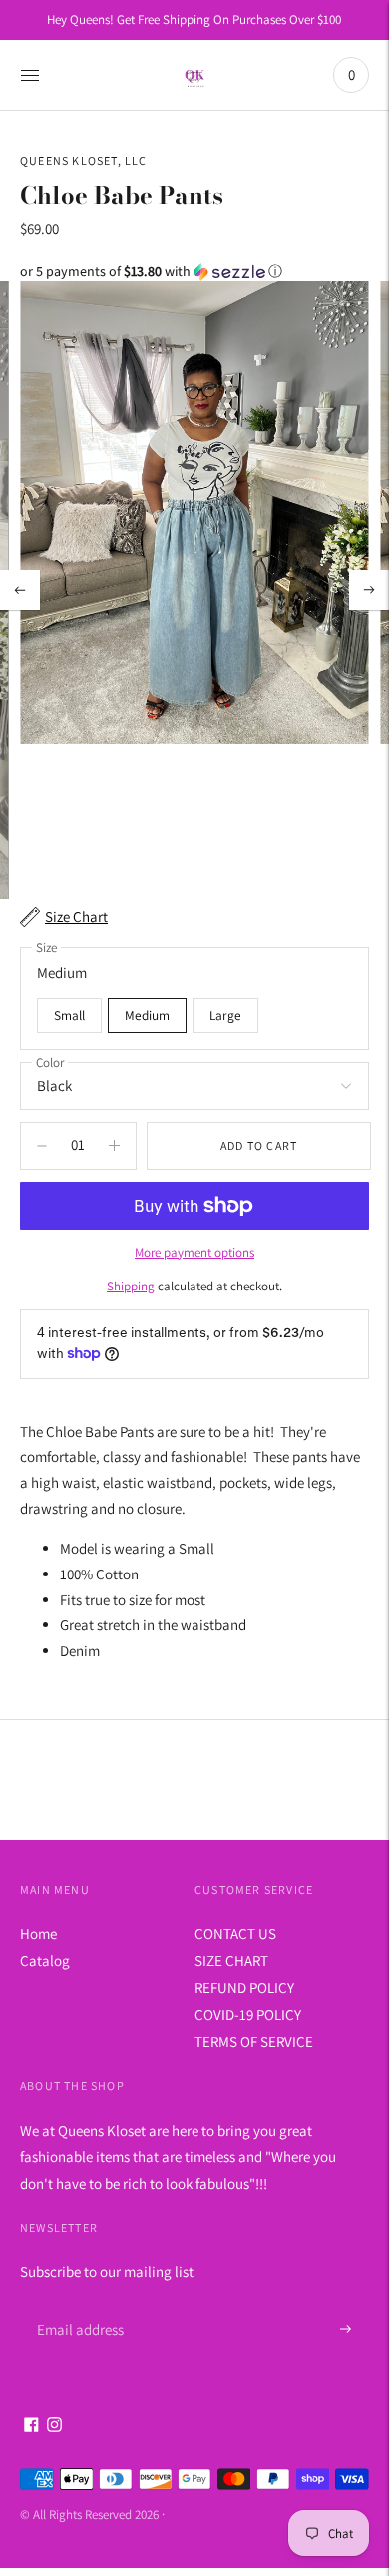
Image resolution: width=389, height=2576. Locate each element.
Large (225, 1015)
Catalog (45, 1961)
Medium (147, 1015)
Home (38, 1934)
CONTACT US (235, 1934)
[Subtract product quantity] (114, 1146)
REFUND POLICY (244, 1988)
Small (69, 1015)
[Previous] (20, 590)
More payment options (194, 1252)
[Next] (369, 590)
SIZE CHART (231, 1961)
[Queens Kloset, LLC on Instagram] (54, 2426)
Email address (77, 2305)
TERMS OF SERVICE (254, 2041)
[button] (194, 272)
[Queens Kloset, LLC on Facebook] (31, 2426)
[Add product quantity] (42, 1146)
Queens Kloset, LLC (84, 161)
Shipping (131, 1286)
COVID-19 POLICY (248, 2014)
